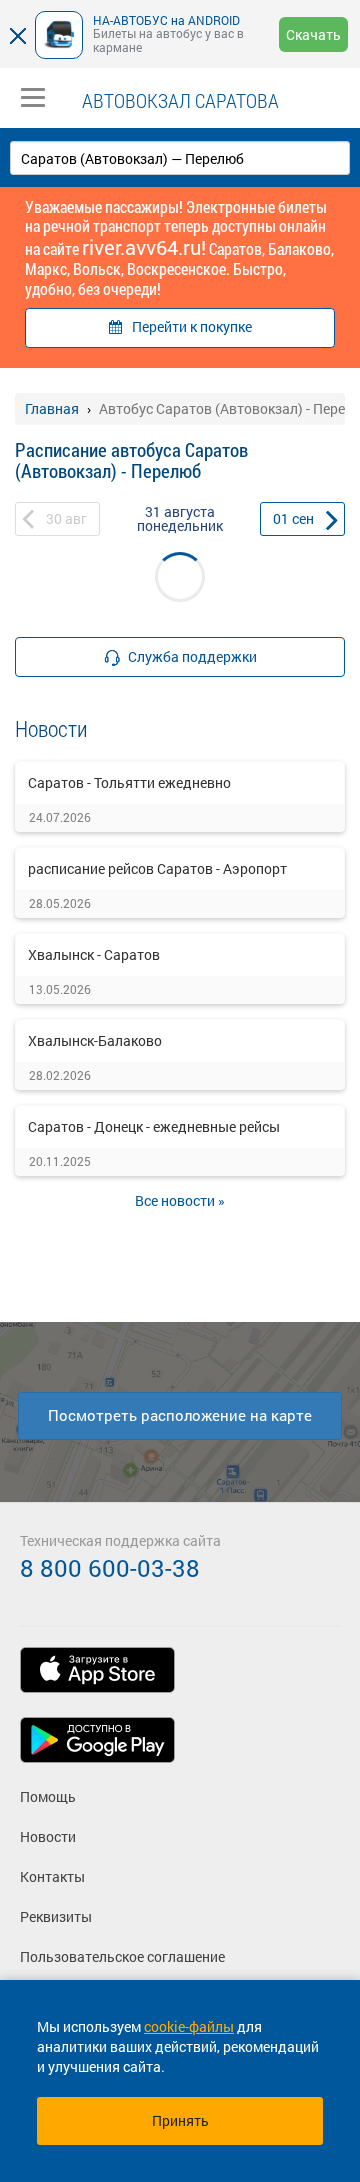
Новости (48, 1836)
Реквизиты (56, 1916)
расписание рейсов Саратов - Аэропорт (157, 868)
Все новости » (180, 1200)
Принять (180, 2120)
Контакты (52, 1876)
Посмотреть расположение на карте (180, 1415)
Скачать (313, 34)
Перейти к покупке (192, 326)
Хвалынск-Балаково (95, 1040)
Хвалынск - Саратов (94, 954)
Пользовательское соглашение (122, 1956)
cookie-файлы (189, 2026)
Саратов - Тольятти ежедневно (129, 782)
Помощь (48, 1796)
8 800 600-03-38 (110, 1568)
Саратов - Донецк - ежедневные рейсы (154, 1126)
